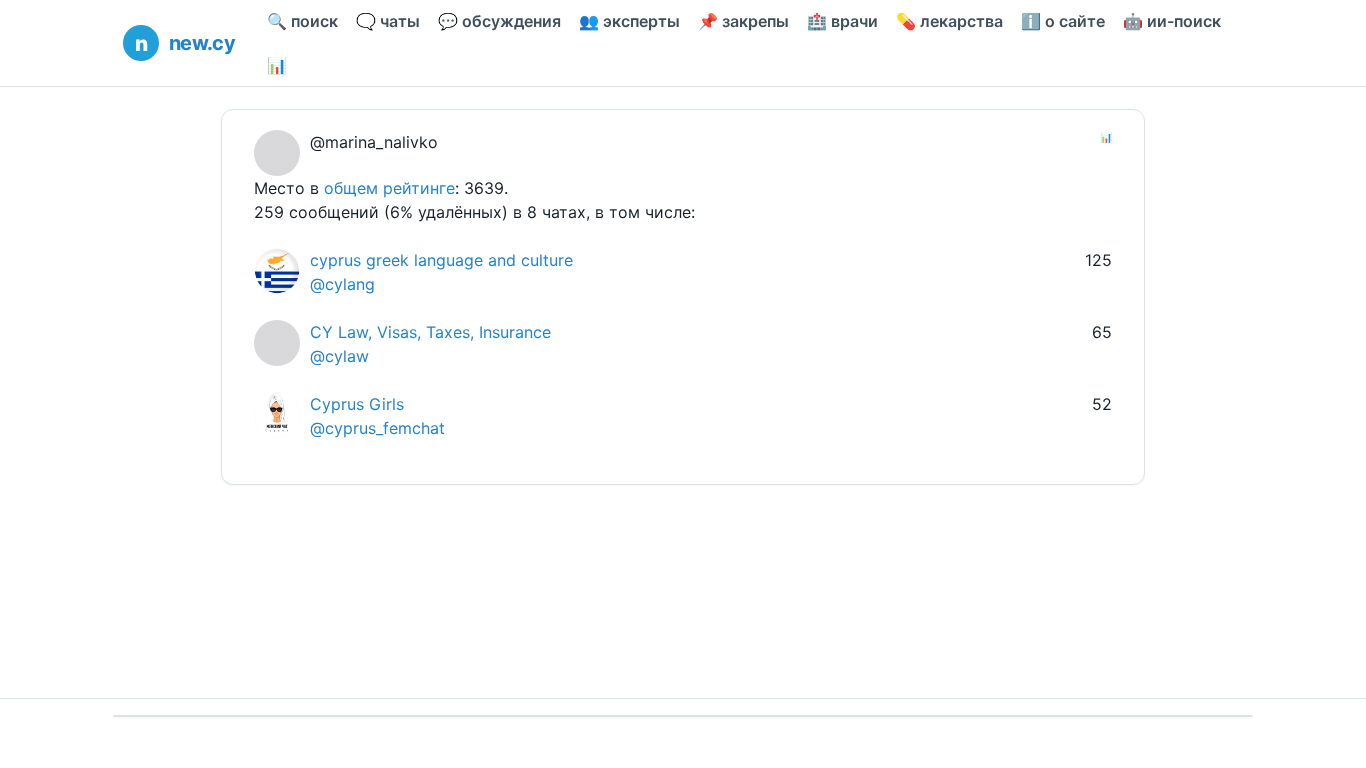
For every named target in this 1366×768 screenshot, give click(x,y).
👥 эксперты (629, 21)
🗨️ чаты (388, 21)
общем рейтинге (389, 188)
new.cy (202, 43)
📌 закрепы (743, 21)
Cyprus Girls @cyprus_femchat (377, 416)
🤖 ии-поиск (1172, 21)
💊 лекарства (949, 21)
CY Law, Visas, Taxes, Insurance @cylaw (430, 344)
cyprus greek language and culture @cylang (441, 272)
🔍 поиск (302, 21)
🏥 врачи (842, 21)
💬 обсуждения (499, 21)
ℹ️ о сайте (1063, 21)
